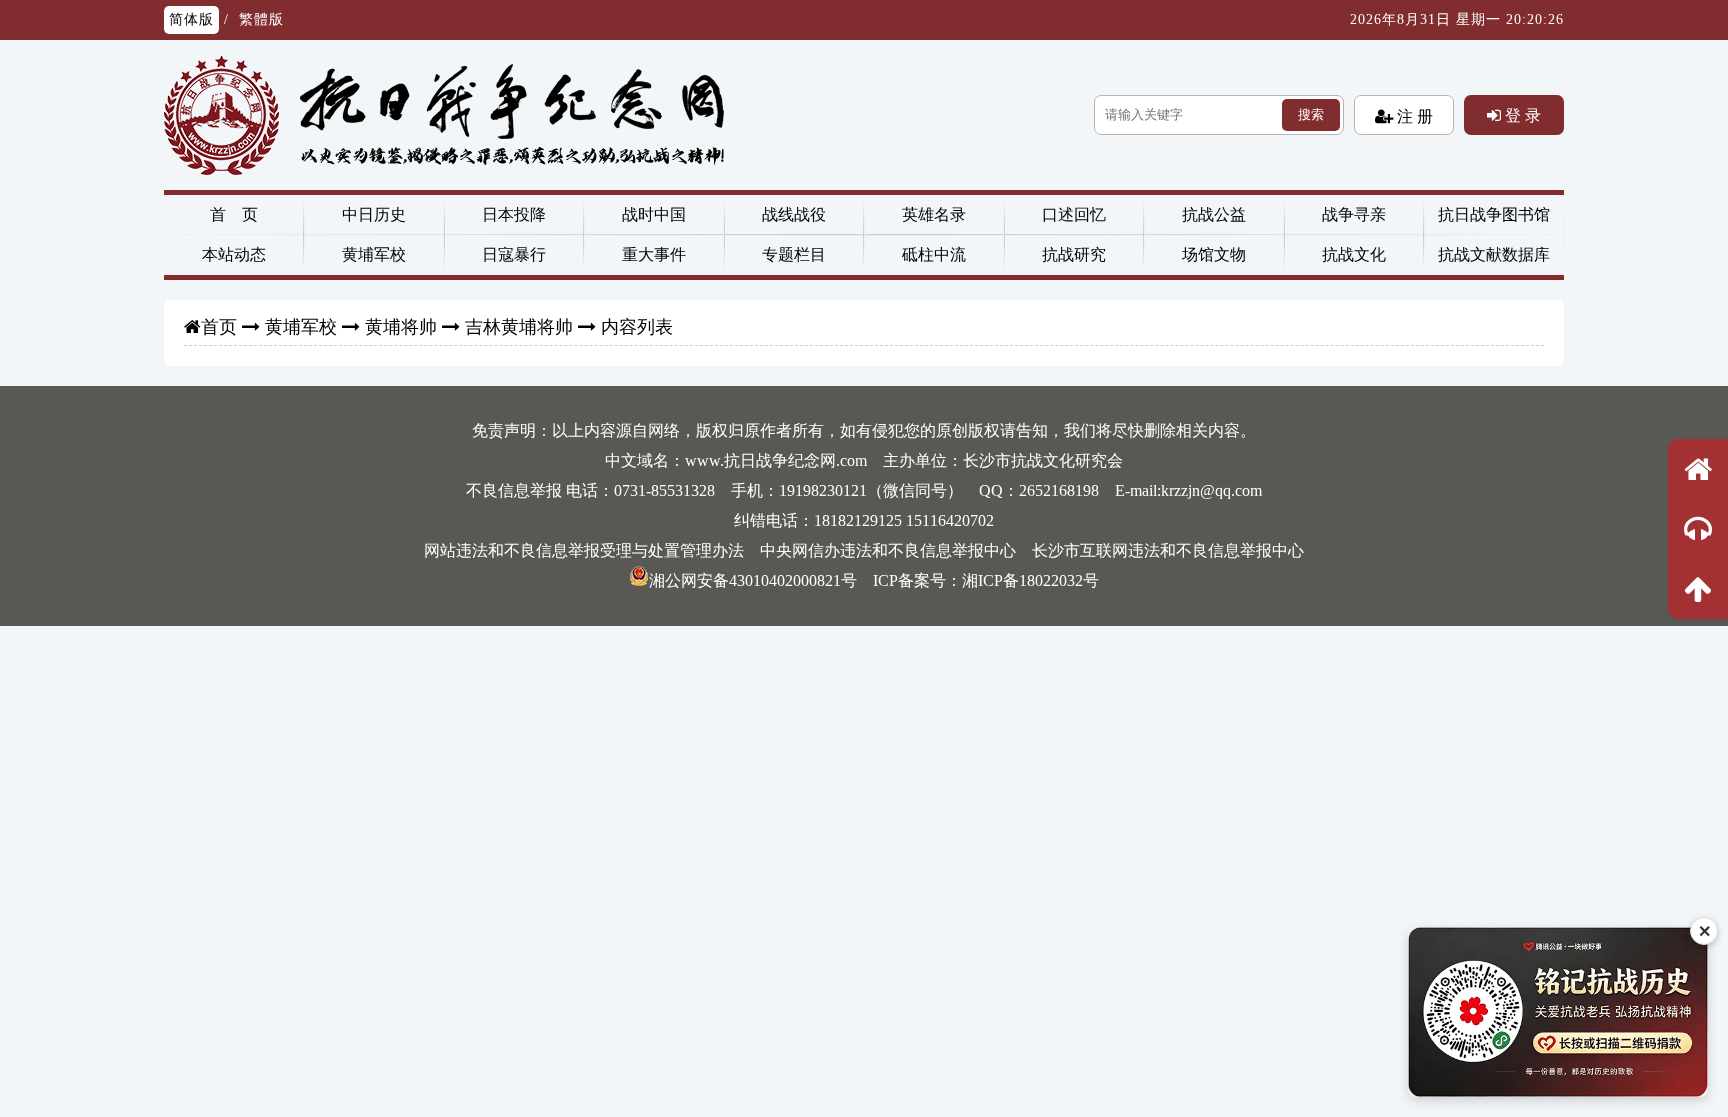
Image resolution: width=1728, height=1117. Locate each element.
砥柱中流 (934, 254)
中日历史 (374, 214)
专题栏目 (794, 254)
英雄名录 (934, 214)
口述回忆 (1074, 214)
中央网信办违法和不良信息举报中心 (888, 550)
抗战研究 (1074, 254)
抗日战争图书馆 (1494, 214)
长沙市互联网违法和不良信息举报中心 (1168, 550)
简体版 (191, 19)
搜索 (1311, 114)
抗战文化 (1354, 254)
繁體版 (261, 19)
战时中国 (654, 214)
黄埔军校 (374, 254)
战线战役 (794, 214)
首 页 (234, 214)
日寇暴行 (514, 254)
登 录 (1521, 115)
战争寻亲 (1354, 214)
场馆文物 (1214, 254)
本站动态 (234, 254)
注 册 (1413, 116)
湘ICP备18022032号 (1030, 580)
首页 (219, 327)
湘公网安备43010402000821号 (753, 580)
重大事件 (654, 254)
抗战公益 (1214, 214)
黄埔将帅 (401, 327)
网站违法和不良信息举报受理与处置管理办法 (584, 550)
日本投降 (514, 214)
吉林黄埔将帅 (519, 327)
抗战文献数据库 (1494, 254)
